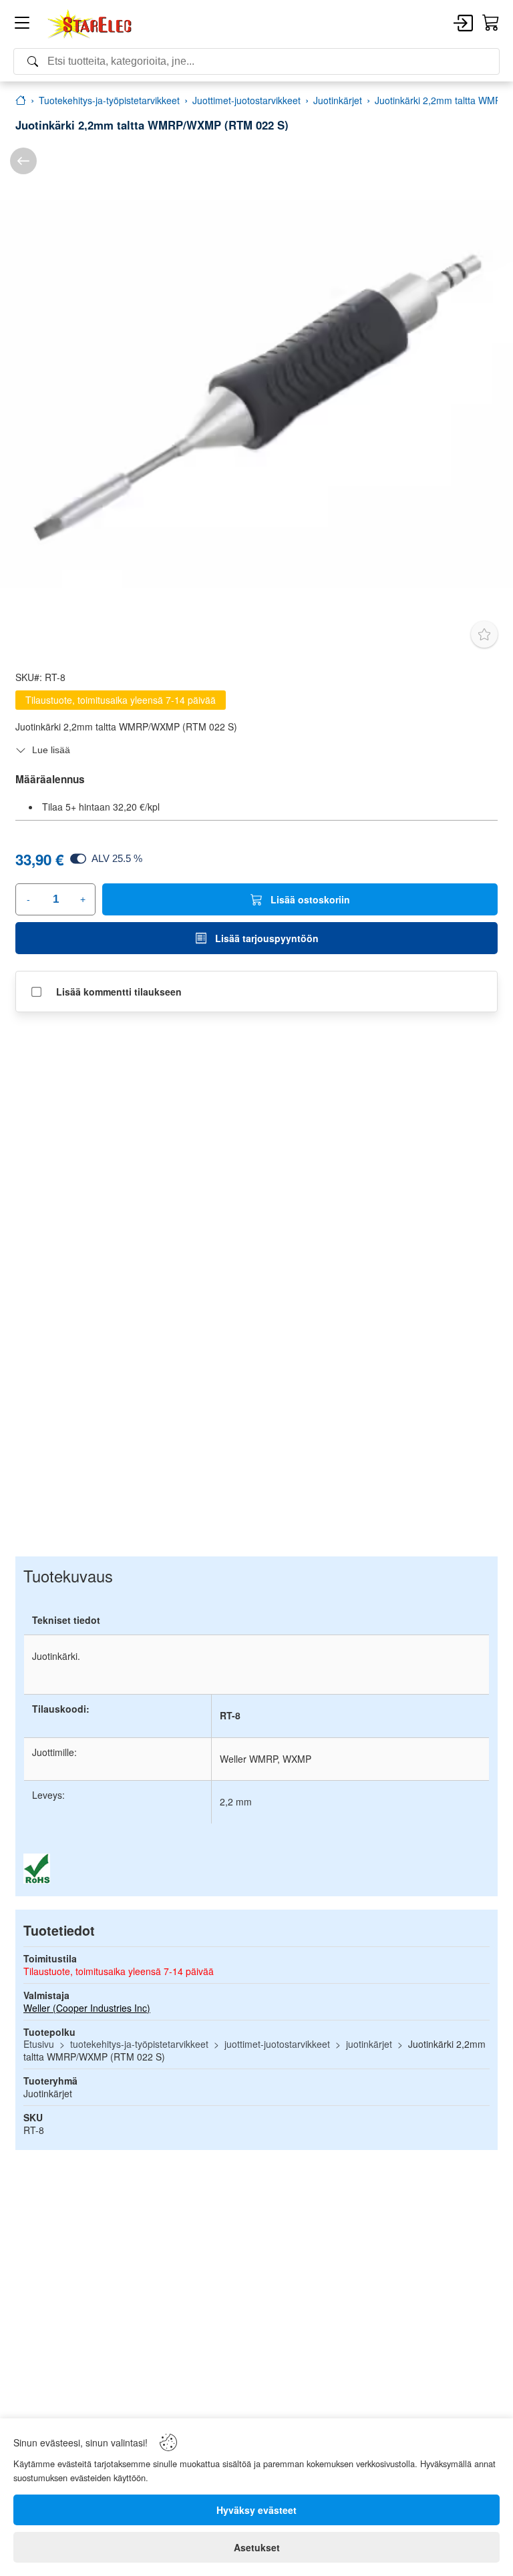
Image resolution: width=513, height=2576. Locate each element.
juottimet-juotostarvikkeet (277, 2044)
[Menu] (22, 25)
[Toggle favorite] (484, 634)
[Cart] (491, 23)
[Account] (463, 24)
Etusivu (39, 2044)
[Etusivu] (21, 100)
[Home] (90, 24)
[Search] (256, 61)
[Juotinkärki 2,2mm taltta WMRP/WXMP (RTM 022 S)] (256, 394)
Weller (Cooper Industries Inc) (87, 2008)
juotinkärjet (369, 2044)
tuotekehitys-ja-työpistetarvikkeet (139, 2044)
